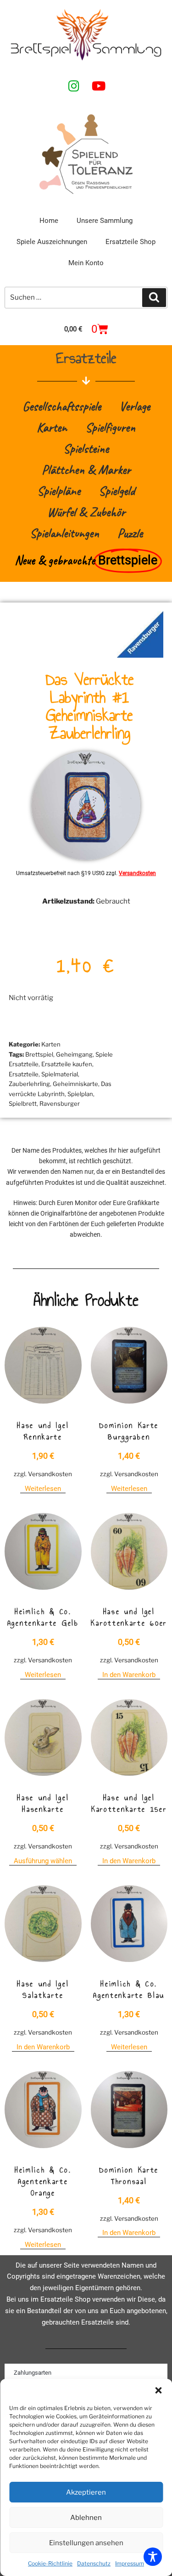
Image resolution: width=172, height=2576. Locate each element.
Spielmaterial (60, 1074)
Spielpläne (59, 491)
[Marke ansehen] (140, 655)
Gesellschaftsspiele (62, 406)
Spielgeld (117, 491)
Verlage (135, 406)
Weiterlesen (43, 1489)
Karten (52, 427)
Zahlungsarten (33, 2373)
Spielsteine (86, 448)
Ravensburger (60, 1103)
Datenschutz (94, 2563)
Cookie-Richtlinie (50, 2563)
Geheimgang (74, 1054)
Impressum (130, 2563)
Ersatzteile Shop (130, 242)
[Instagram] (74, 86)
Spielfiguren (110, 427)
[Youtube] (99, 86)
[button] (158, 2390)
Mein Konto (86, 263)
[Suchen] (154, 298)
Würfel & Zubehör (86, 512)
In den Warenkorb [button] (129, 1675)
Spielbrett (23, 1103)
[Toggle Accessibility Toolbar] (153, 2557)
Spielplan (80, 1094)
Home (49, 221)
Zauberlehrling (29, 1084)
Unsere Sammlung (105, 221)
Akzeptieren (86, 2492)
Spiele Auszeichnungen (52, 242)
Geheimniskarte (75, 1084)
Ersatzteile (24, 1074)
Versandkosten (137, 873)
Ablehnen (86, 2518)
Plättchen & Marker (86, 469)
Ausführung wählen (43, 1861)
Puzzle (130, 533)
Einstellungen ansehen (86, 2543)
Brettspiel (39, 1054)
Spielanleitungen (64, 533)
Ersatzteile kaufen (67, 1064)
